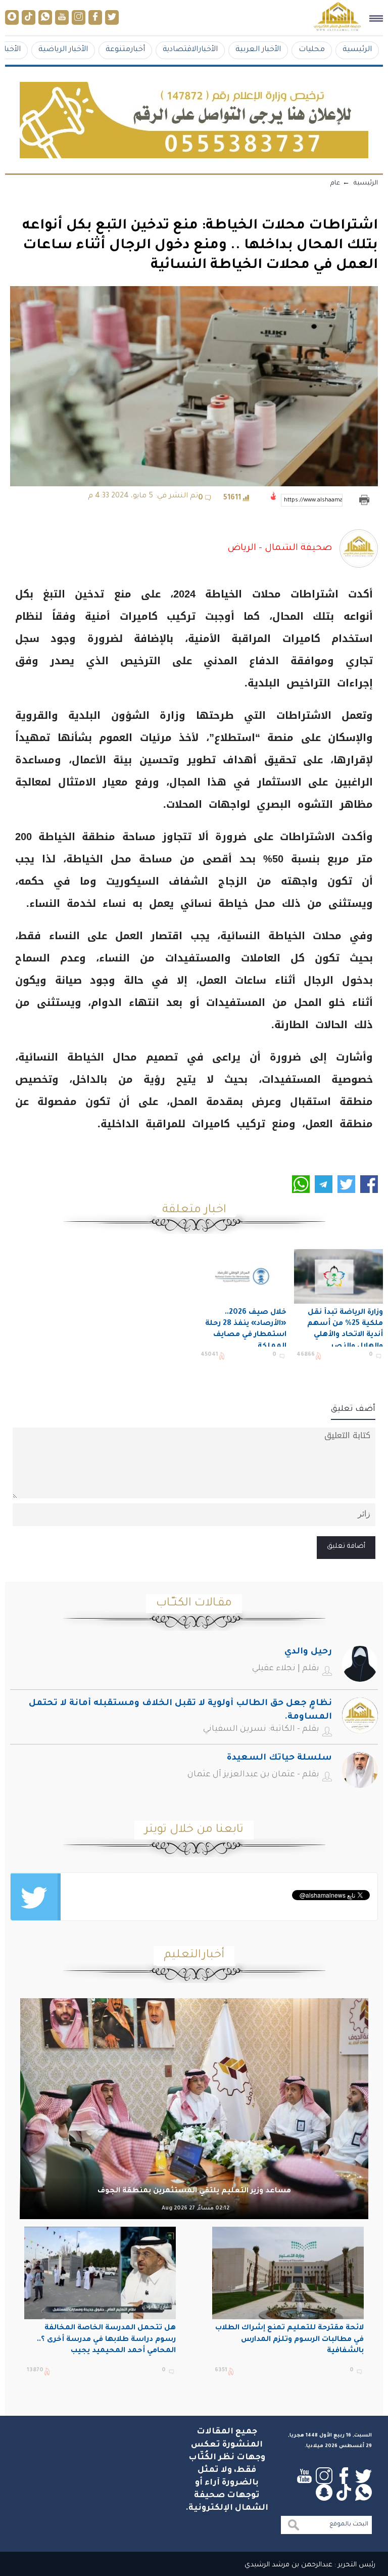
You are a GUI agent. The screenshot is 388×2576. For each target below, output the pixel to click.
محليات (312, 50)
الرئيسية (357, 50)
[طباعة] (364, 500)
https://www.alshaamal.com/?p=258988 (313, 500)
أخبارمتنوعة (125, 50)
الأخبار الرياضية (63, 50)
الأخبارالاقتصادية (190, 50)
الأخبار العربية (258, 50)
